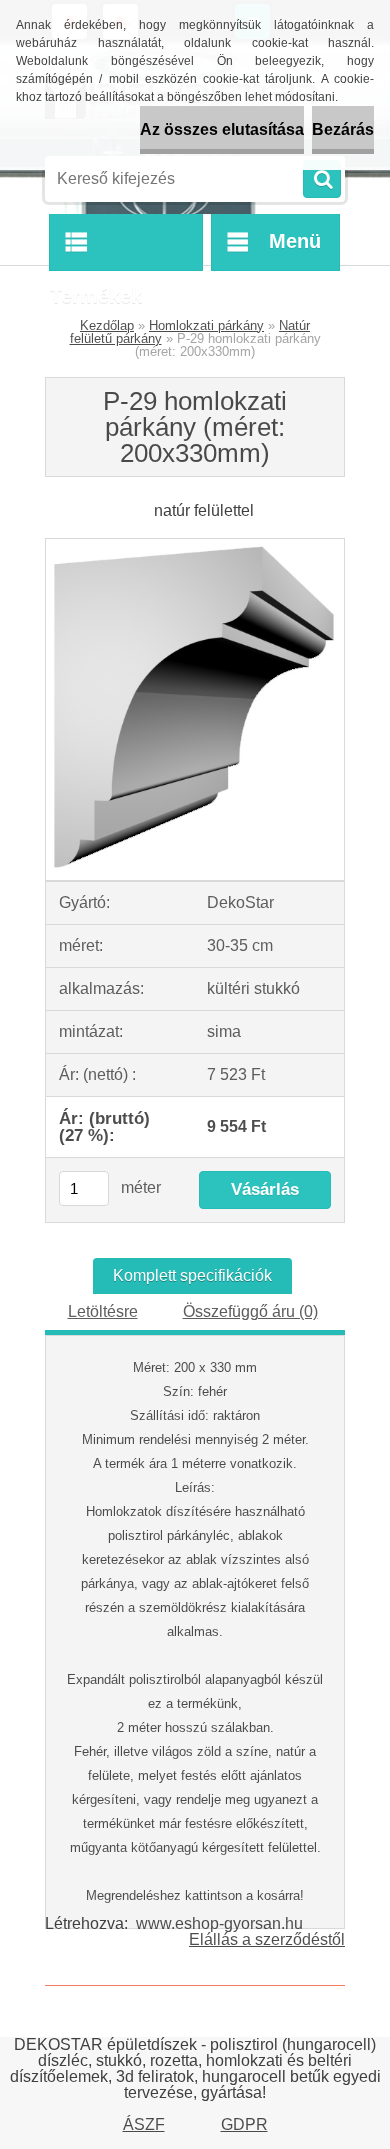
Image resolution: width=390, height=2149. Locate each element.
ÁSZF (144, 2124)
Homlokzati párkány (206, 325)
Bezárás (343, 129)
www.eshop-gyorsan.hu (219, 1923)
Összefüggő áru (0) (250, 1311)
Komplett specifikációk (192, 1275)
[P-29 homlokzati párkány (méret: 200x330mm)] (195, 546)
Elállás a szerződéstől (267, 1939)
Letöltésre (103, 1311)
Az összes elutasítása (222, 129)
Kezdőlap (107, 325)
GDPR (244, 2124)
